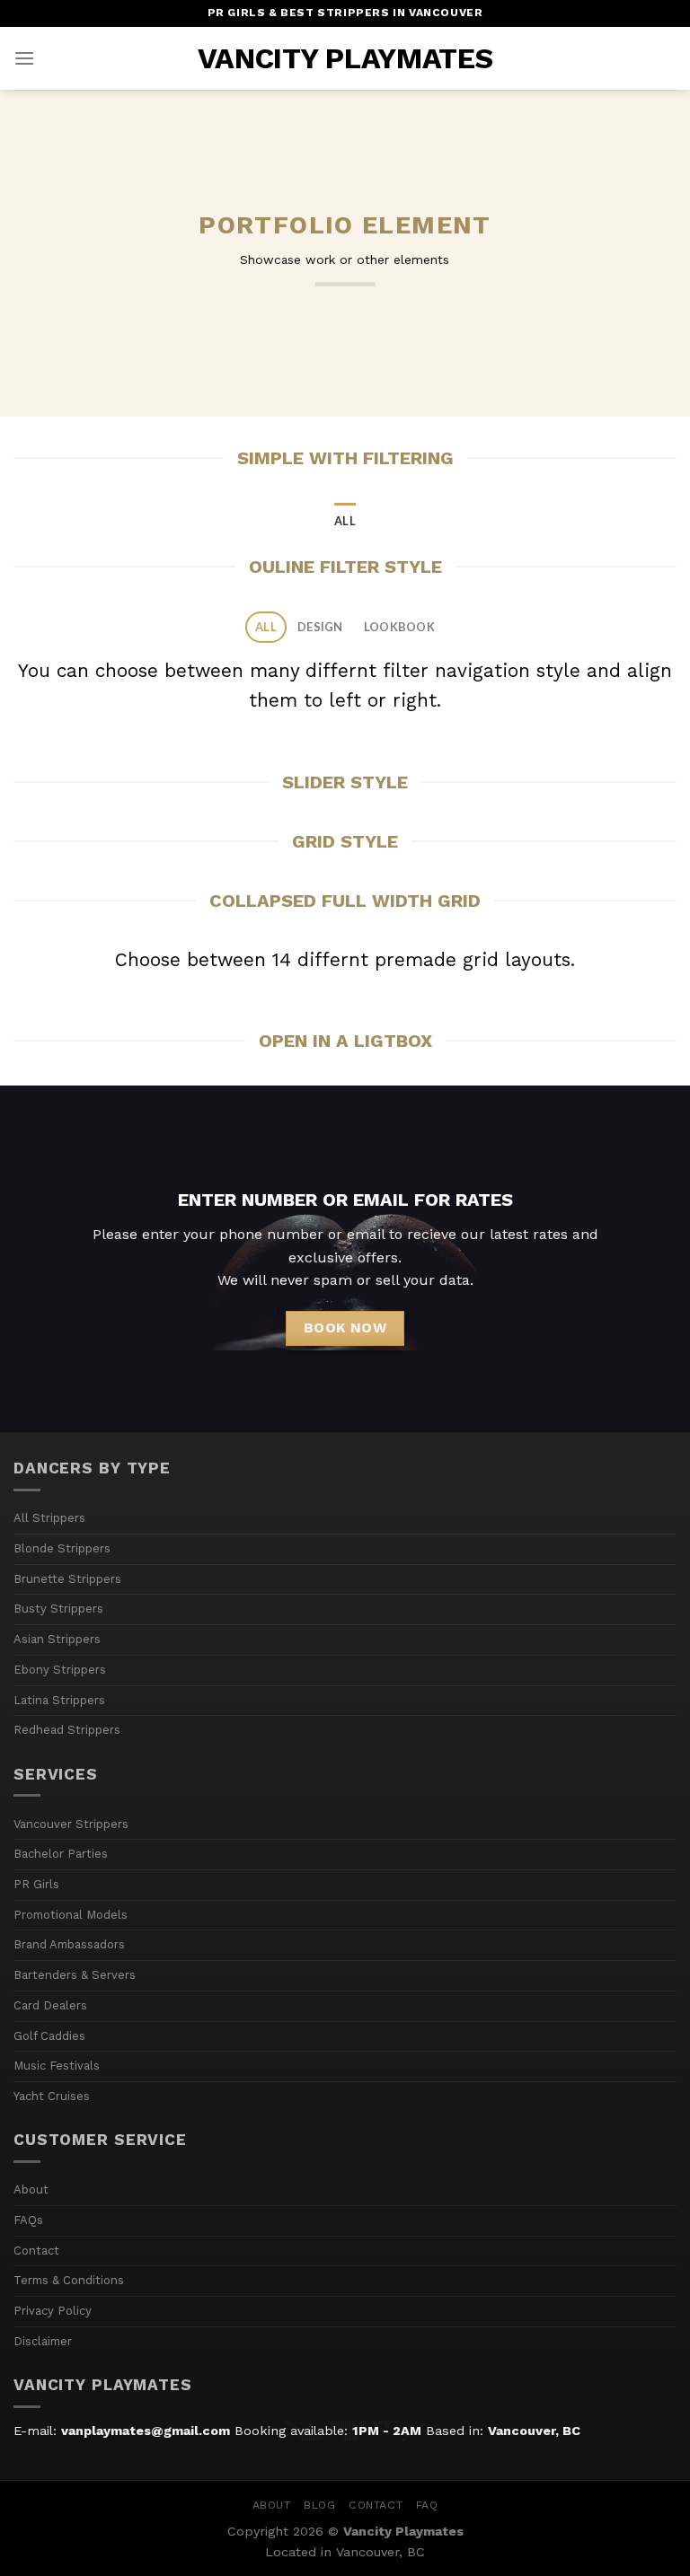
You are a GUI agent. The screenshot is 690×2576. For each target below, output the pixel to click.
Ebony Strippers (60, 1670)
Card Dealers (50, 2005)
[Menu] (24, 58)
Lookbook (399, 627)
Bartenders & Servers (75, 1975)
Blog (319, 2505)
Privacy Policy (53, 2311)
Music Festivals (57, 2066)
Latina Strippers (59, 1700)
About (31, 2189)
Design (320, 627)
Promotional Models (71, 1915)
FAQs (28, 2220)
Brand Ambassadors (69, 1944)
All (345, 521)
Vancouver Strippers (71, 1824)
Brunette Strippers (67, 1579)
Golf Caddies (49, 2036)
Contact (36, 2251)
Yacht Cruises (52, 2096)
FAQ (427, 2505)
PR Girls (36, 1884)
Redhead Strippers (67, 1730)
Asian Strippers (57, 1639)
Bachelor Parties (61, 1854)
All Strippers (49, 1518)
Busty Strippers (58, 1609)
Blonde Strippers (62, 1548)
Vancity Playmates (345, 58)
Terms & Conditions (69, 2280)
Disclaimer (43, 2341)
